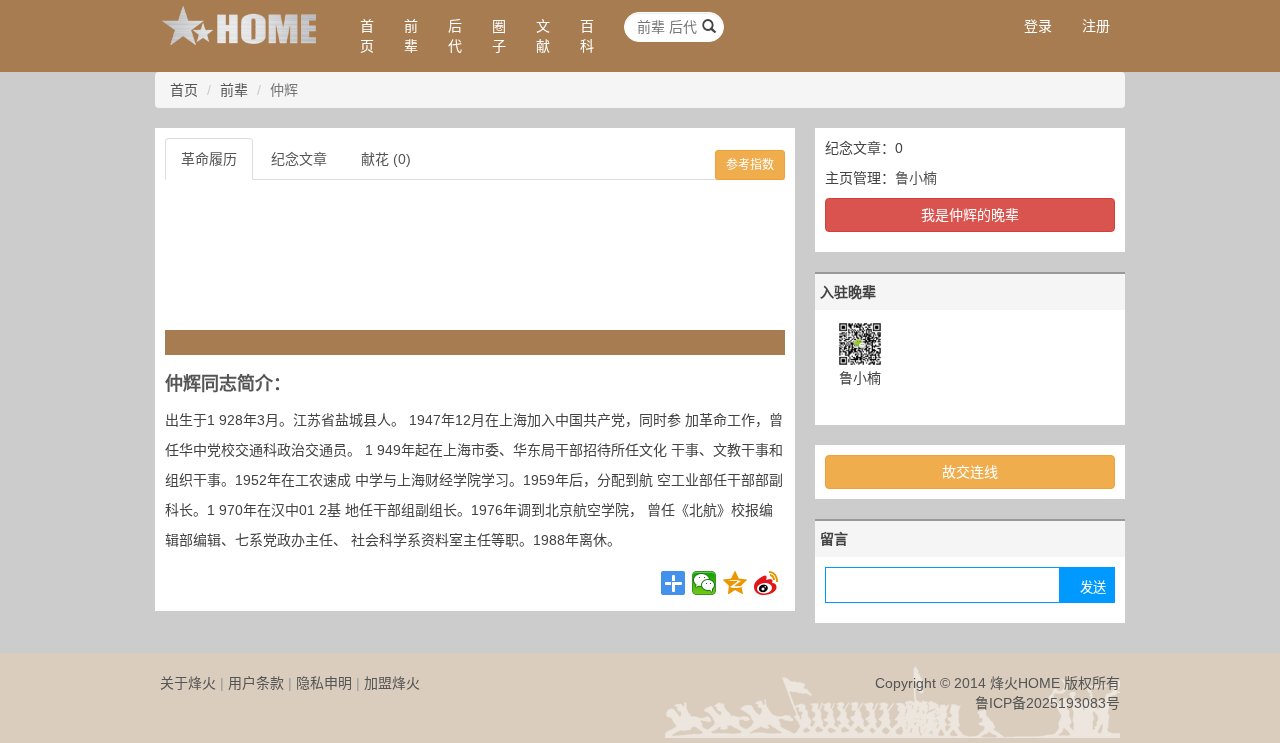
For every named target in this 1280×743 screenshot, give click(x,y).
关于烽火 (188, 683)
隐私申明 (324, 683)
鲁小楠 (916, 178)
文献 (543, 36)
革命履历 (209, 159)
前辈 (411, 36)
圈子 (499, 36)
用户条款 (256, 683)
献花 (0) (386, 159)
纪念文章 (299, 159)
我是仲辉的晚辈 (970, 215)
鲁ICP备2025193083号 (1047, 703)
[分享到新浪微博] (766, 583)
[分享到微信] (704, 583)
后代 (455, 36)
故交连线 (970, 472)
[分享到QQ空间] (735, 583)
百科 (587, 36)
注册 (1096, 26)
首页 (367, 36)
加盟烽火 (392, 683)
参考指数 (750, 165)
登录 (1038, 26)
